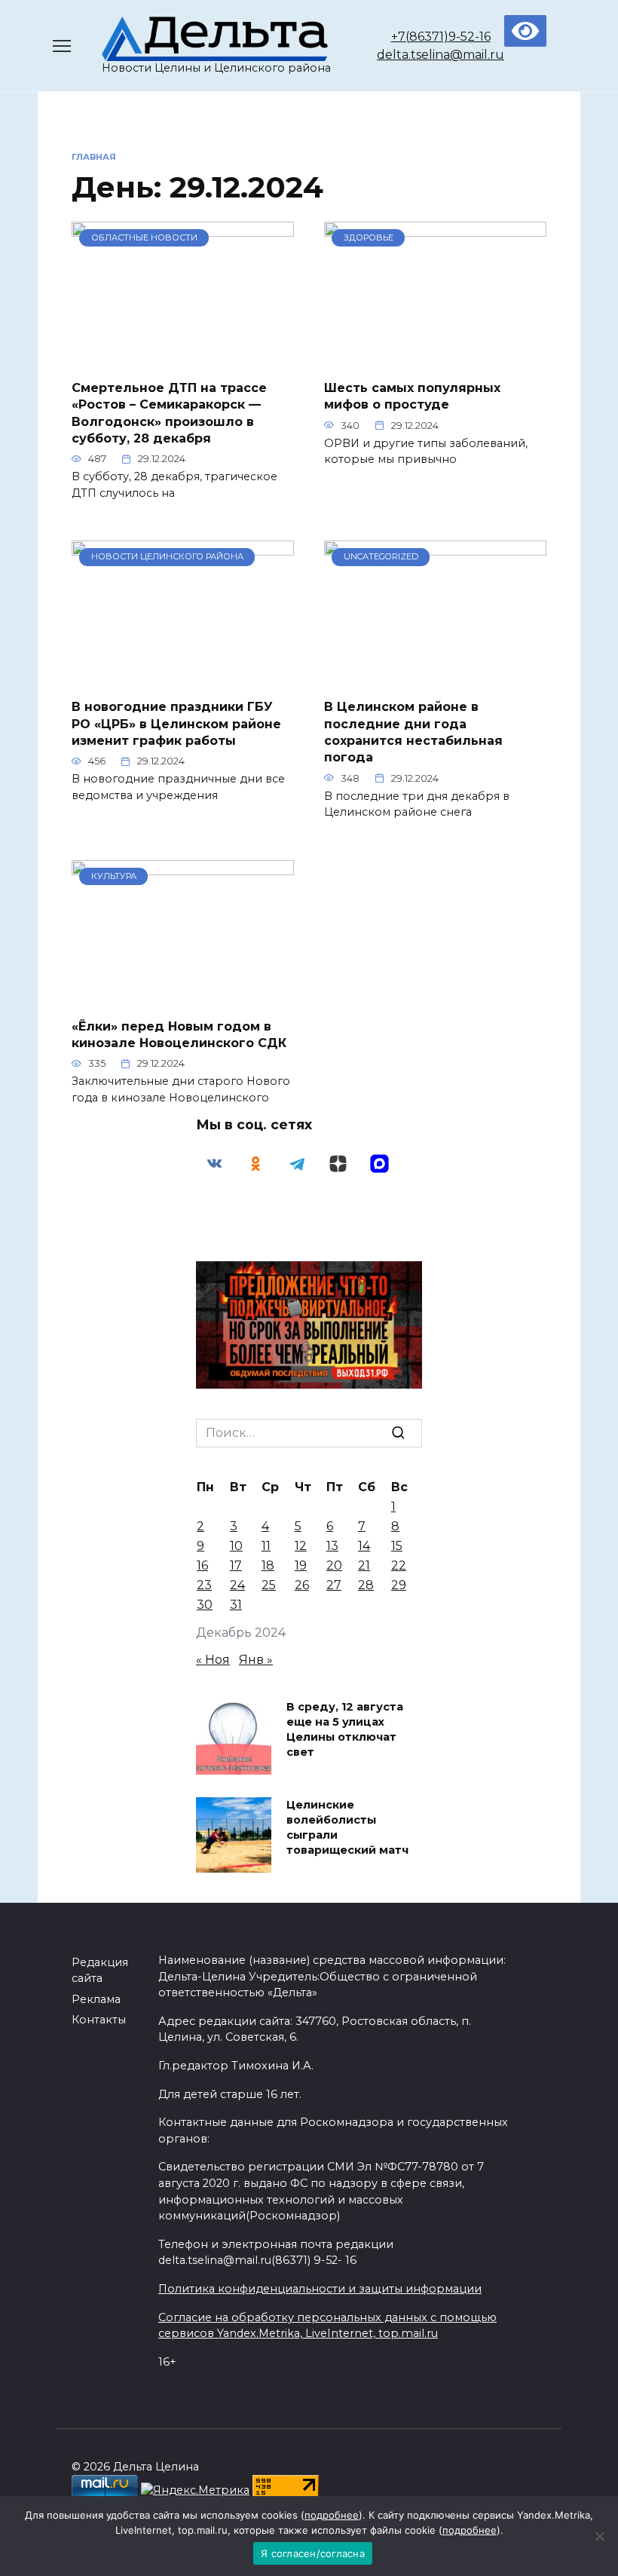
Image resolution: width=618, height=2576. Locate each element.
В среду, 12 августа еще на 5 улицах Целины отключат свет (345, 1729)
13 (332, 1546)
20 (334, 1565)
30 (205, 1605)
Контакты (99, 2020)
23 (204, 1585)
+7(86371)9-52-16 (441, 37)
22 (399, 1565)
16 (202, 1565)
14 (364, 1546)
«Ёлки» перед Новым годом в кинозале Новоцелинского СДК (179, 1034)
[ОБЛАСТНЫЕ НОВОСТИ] (183, 358)
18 (268, 1565)
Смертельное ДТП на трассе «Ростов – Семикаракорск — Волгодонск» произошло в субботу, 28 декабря (169, 412)
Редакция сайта (100, 1971)
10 (236, 1546)
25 (269, 1585)
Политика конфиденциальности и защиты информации (320, 2289)
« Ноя (213, 1660)
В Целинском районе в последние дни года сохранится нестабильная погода (413, 732)
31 (236, 1605)
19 (301, 1565)
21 (364, 1565)
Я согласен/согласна (313, 2553)
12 (301, 1546)
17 (236, 1565)
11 (266, 1546)
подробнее (332, 2515)
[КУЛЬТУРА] (183, 996)
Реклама (96, 1999)
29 (399, 1585)
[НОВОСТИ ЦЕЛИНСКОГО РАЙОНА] (183, 677)
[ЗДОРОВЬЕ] (435, 358)
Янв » (256, 1660)
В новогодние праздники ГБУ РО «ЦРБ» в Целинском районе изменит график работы (176, 724)
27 (334, 1585)
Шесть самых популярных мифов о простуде (412, 395)
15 (397, 1546)
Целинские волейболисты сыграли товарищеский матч (347, 1827)
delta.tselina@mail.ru (441, 55)
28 (366, 1585)
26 (302, 1585)
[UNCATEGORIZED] (435, 677)
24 (237, 1585)
